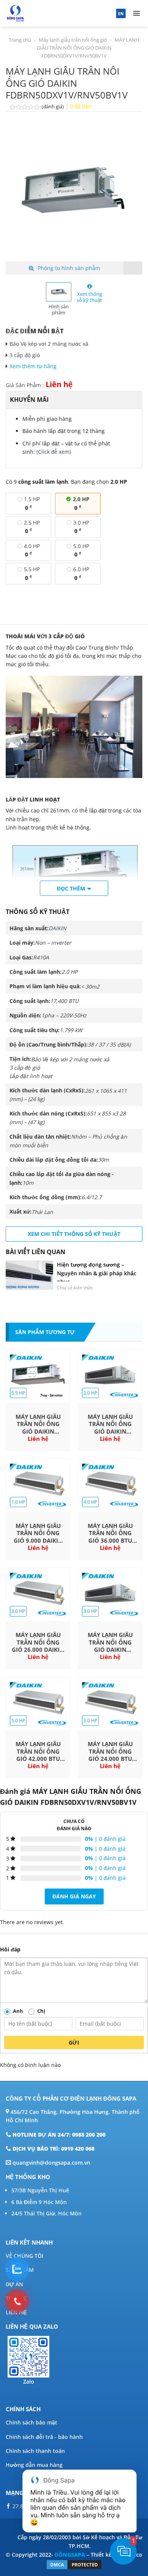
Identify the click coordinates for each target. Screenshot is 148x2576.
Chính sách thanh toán (35, 2451)
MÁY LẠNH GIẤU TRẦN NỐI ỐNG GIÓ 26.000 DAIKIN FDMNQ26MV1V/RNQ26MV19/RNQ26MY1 (38, 1643)
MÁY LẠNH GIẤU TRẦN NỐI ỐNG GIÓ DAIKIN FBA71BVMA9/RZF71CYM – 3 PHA (110, 1643)
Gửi (74, 2043)
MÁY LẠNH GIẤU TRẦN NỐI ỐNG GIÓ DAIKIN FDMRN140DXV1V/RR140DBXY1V (38, 1424)
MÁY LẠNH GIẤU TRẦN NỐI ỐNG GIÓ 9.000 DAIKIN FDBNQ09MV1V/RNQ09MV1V (38, 1533)
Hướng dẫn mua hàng (34, 2465)
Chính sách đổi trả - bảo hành (44, 2437)
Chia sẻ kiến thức (75, 1288)
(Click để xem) (54, 452)
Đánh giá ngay (74, 1896)
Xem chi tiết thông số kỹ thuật (74, 1234)
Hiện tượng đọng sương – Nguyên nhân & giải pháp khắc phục (97, 1273)
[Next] (130, 193)
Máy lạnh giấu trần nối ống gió (73, 40)
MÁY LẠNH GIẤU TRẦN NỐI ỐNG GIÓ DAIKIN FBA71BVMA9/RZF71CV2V (110, 1424)
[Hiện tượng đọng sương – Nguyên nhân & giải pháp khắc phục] (29, 1275)
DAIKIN (57, 928)
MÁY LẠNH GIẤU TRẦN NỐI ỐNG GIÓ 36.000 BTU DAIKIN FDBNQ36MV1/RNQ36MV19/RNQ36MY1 (110, 1533)
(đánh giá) (53, 107)
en (121, 13)
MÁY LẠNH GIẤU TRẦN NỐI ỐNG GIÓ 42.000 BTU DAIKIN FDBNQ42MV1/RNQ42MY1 (38, 1752)
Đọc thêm (71, 888)
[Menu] (137, 13)
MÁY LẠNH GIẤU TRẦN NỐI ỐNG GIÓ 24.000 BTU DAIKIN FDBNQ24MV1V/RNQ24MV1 (110, 1752)
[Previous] (18, 193)
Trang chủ (20, 40)
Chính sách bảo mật (31, 2422)
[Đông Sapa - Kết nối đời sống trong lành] (43, 13)
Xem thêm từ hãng (34, 366)
